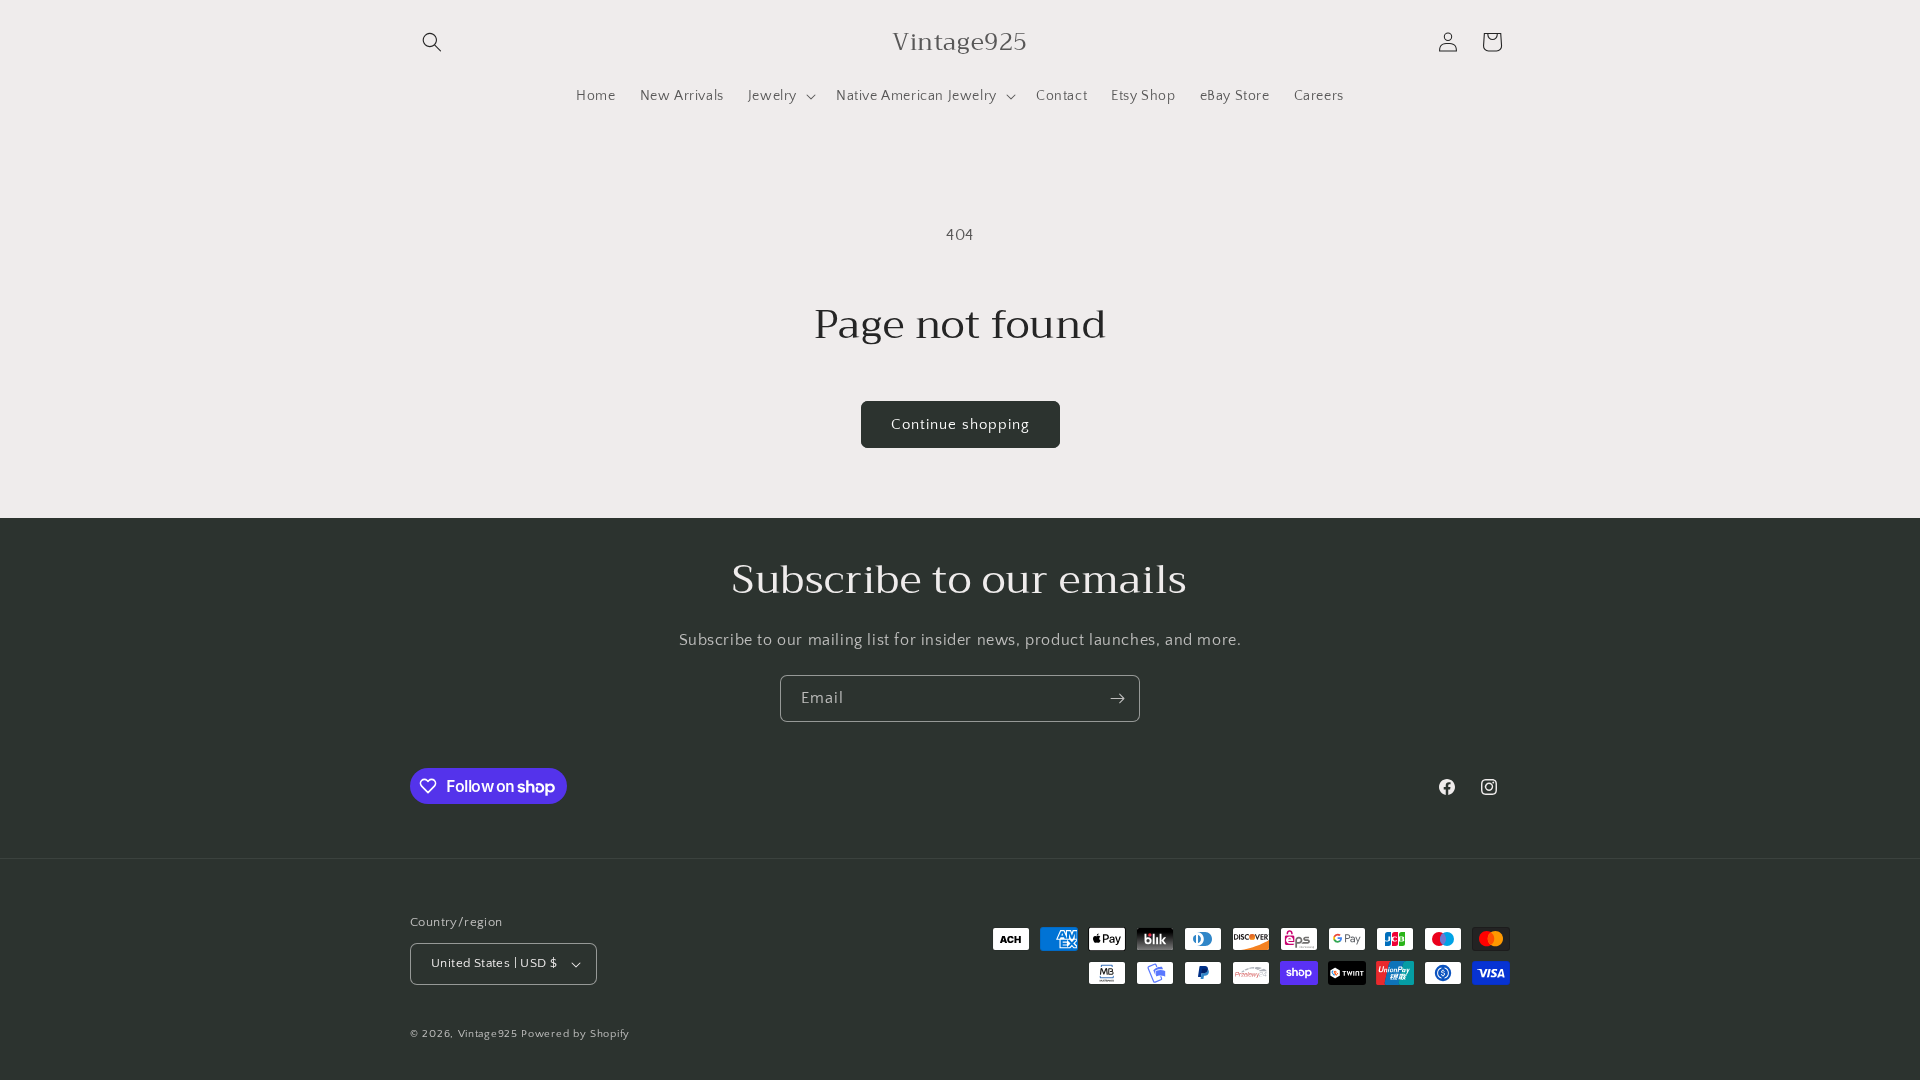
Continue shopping (960, 424)
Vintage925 (488, 1034)
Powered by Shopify (575, 1034)
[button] (432, 42)
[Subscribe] (1117, 698)
